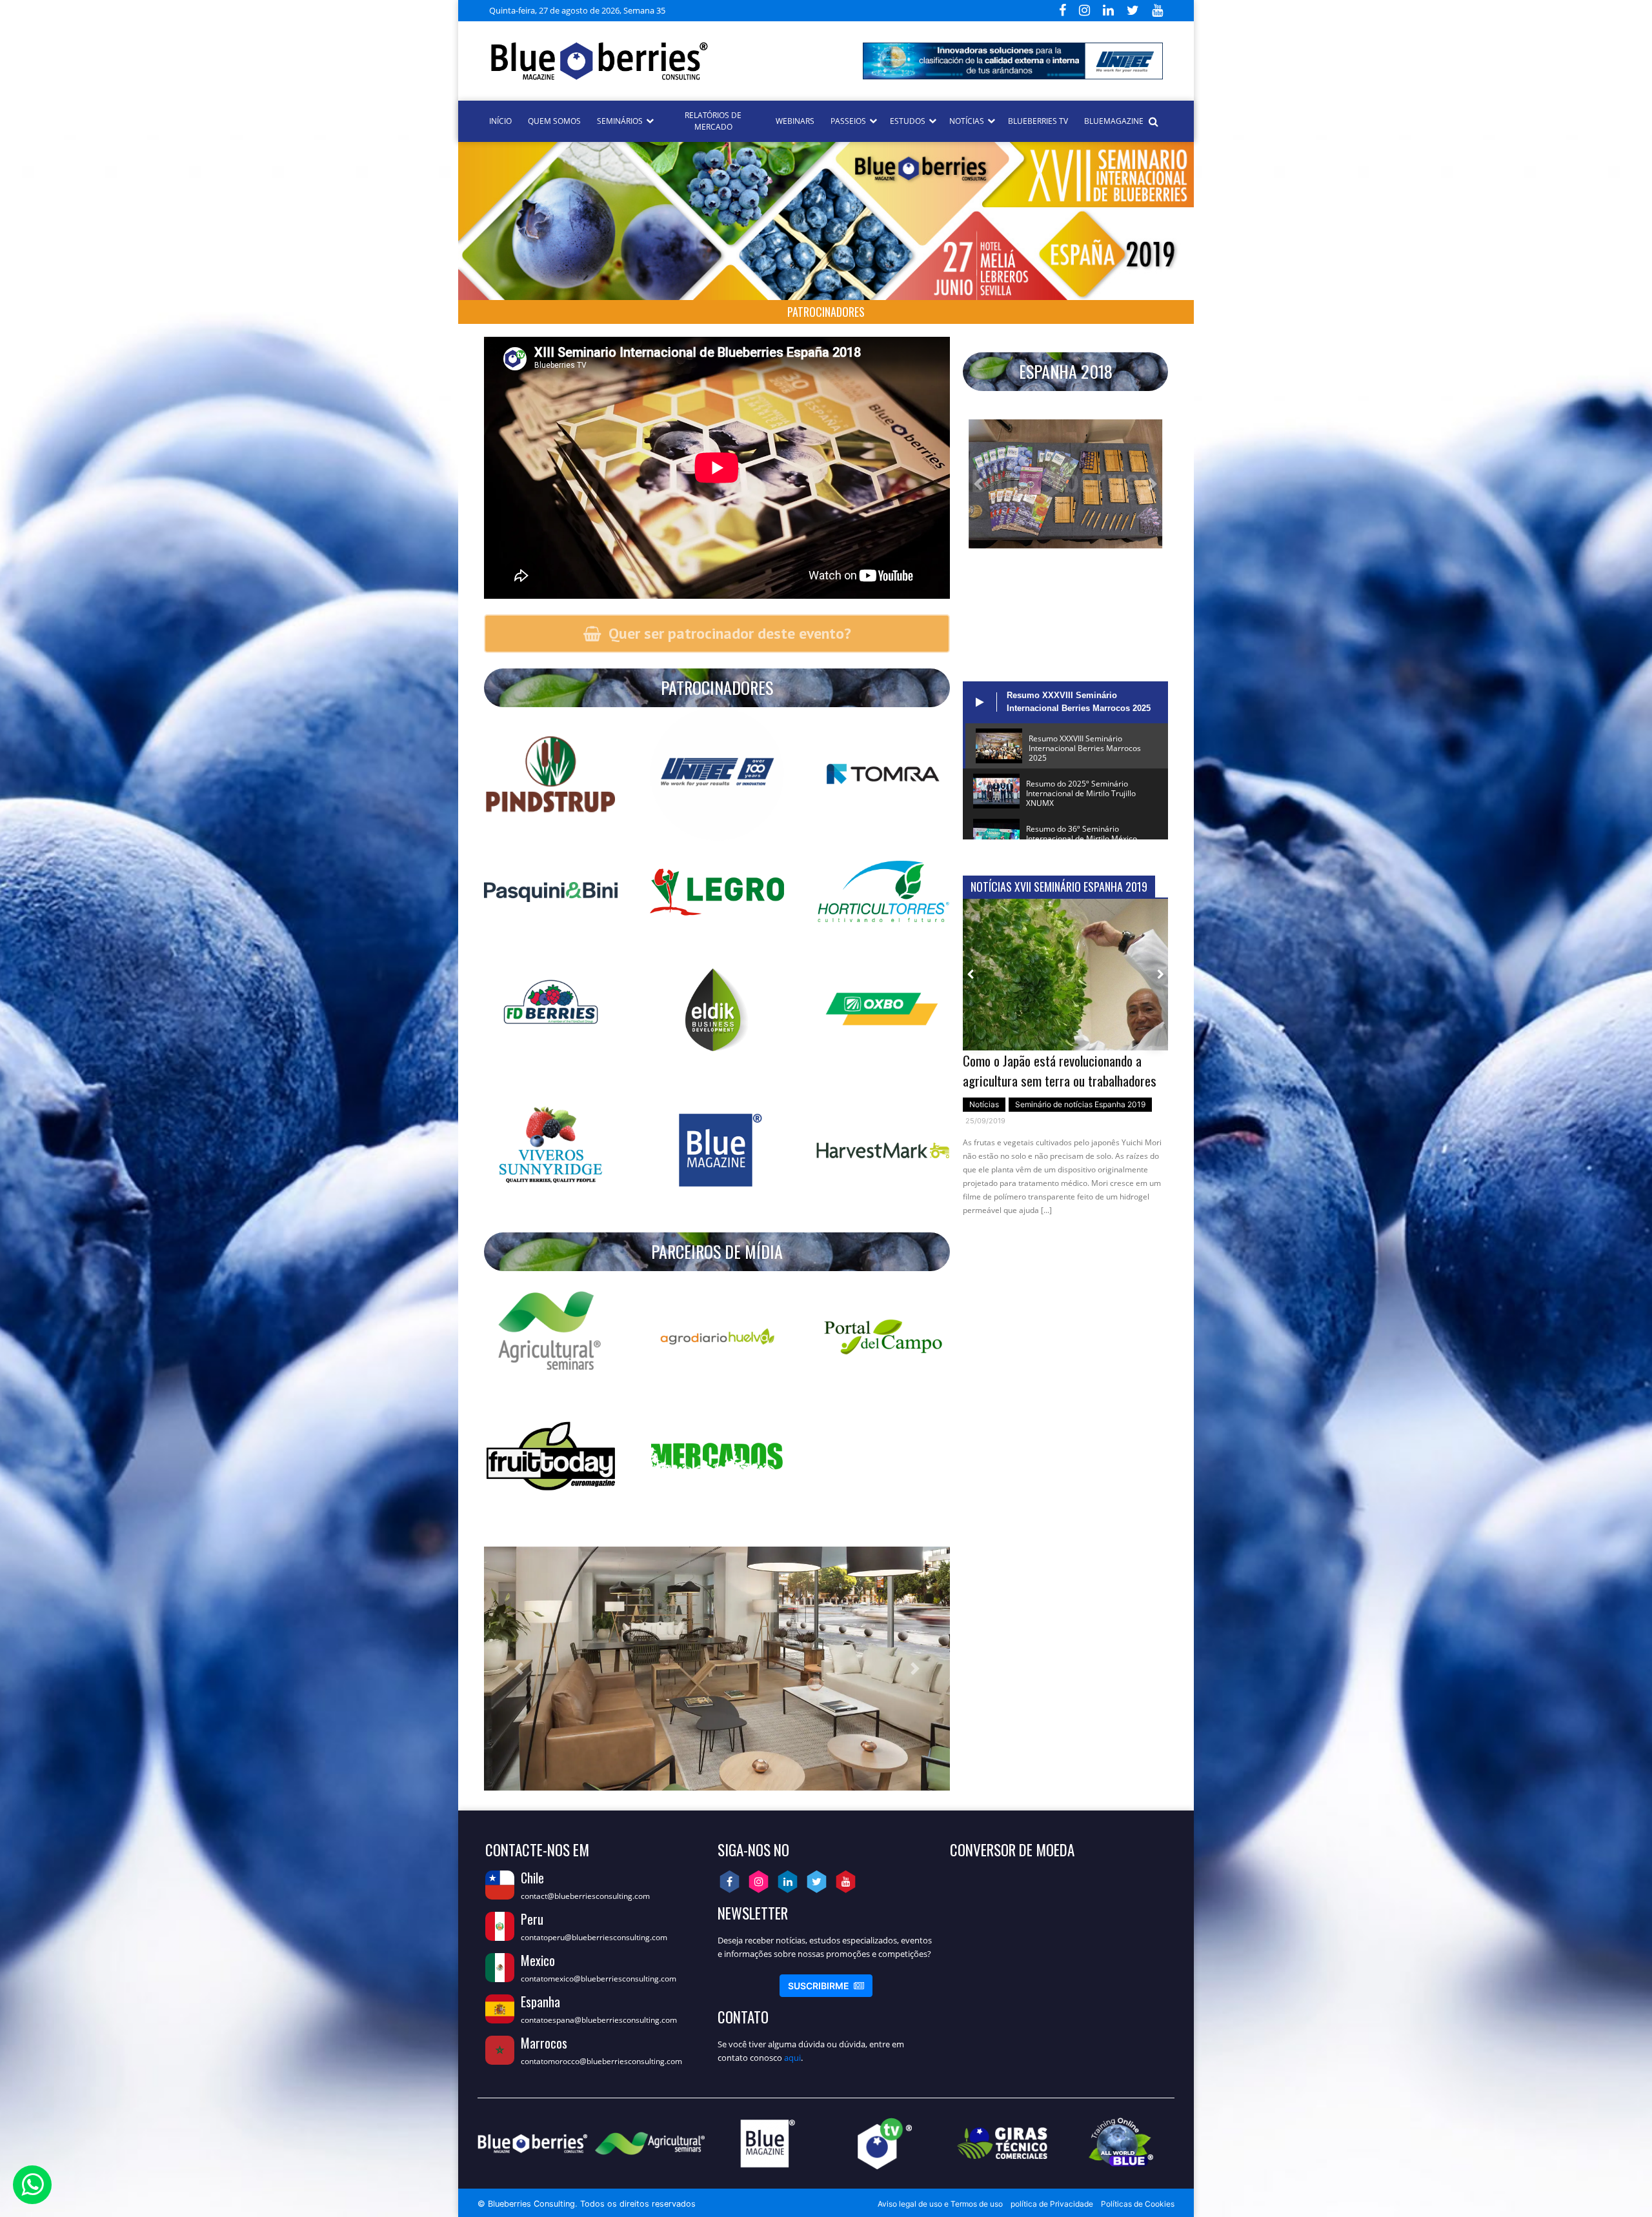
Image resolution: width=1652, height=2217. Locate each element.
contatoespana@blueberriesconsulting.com (599, 2020)
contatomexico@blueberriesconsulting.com (599, 1979)
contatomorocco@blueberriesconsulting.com (601, 2061)
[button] (978, 484)
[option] (1065, 1063)
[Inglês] (693, 9)
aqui (792, 2058)
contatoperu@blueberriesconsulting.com (594, 1937)
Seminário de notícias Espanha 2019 (1080, 1104)
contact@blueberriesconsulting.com (585, 1896)
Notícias (984, 1104)
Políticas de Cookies (1138, 2204)
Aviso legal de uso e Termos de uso (940, 2204)
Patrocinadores (826, 312)
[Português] (724, 9)
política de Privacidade (1052, 2204)
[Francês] (709, 9)
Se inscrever (826, 1986)
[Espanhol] (678, 9)
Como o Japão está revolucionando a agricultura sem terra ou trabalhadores (1060, 1071)
